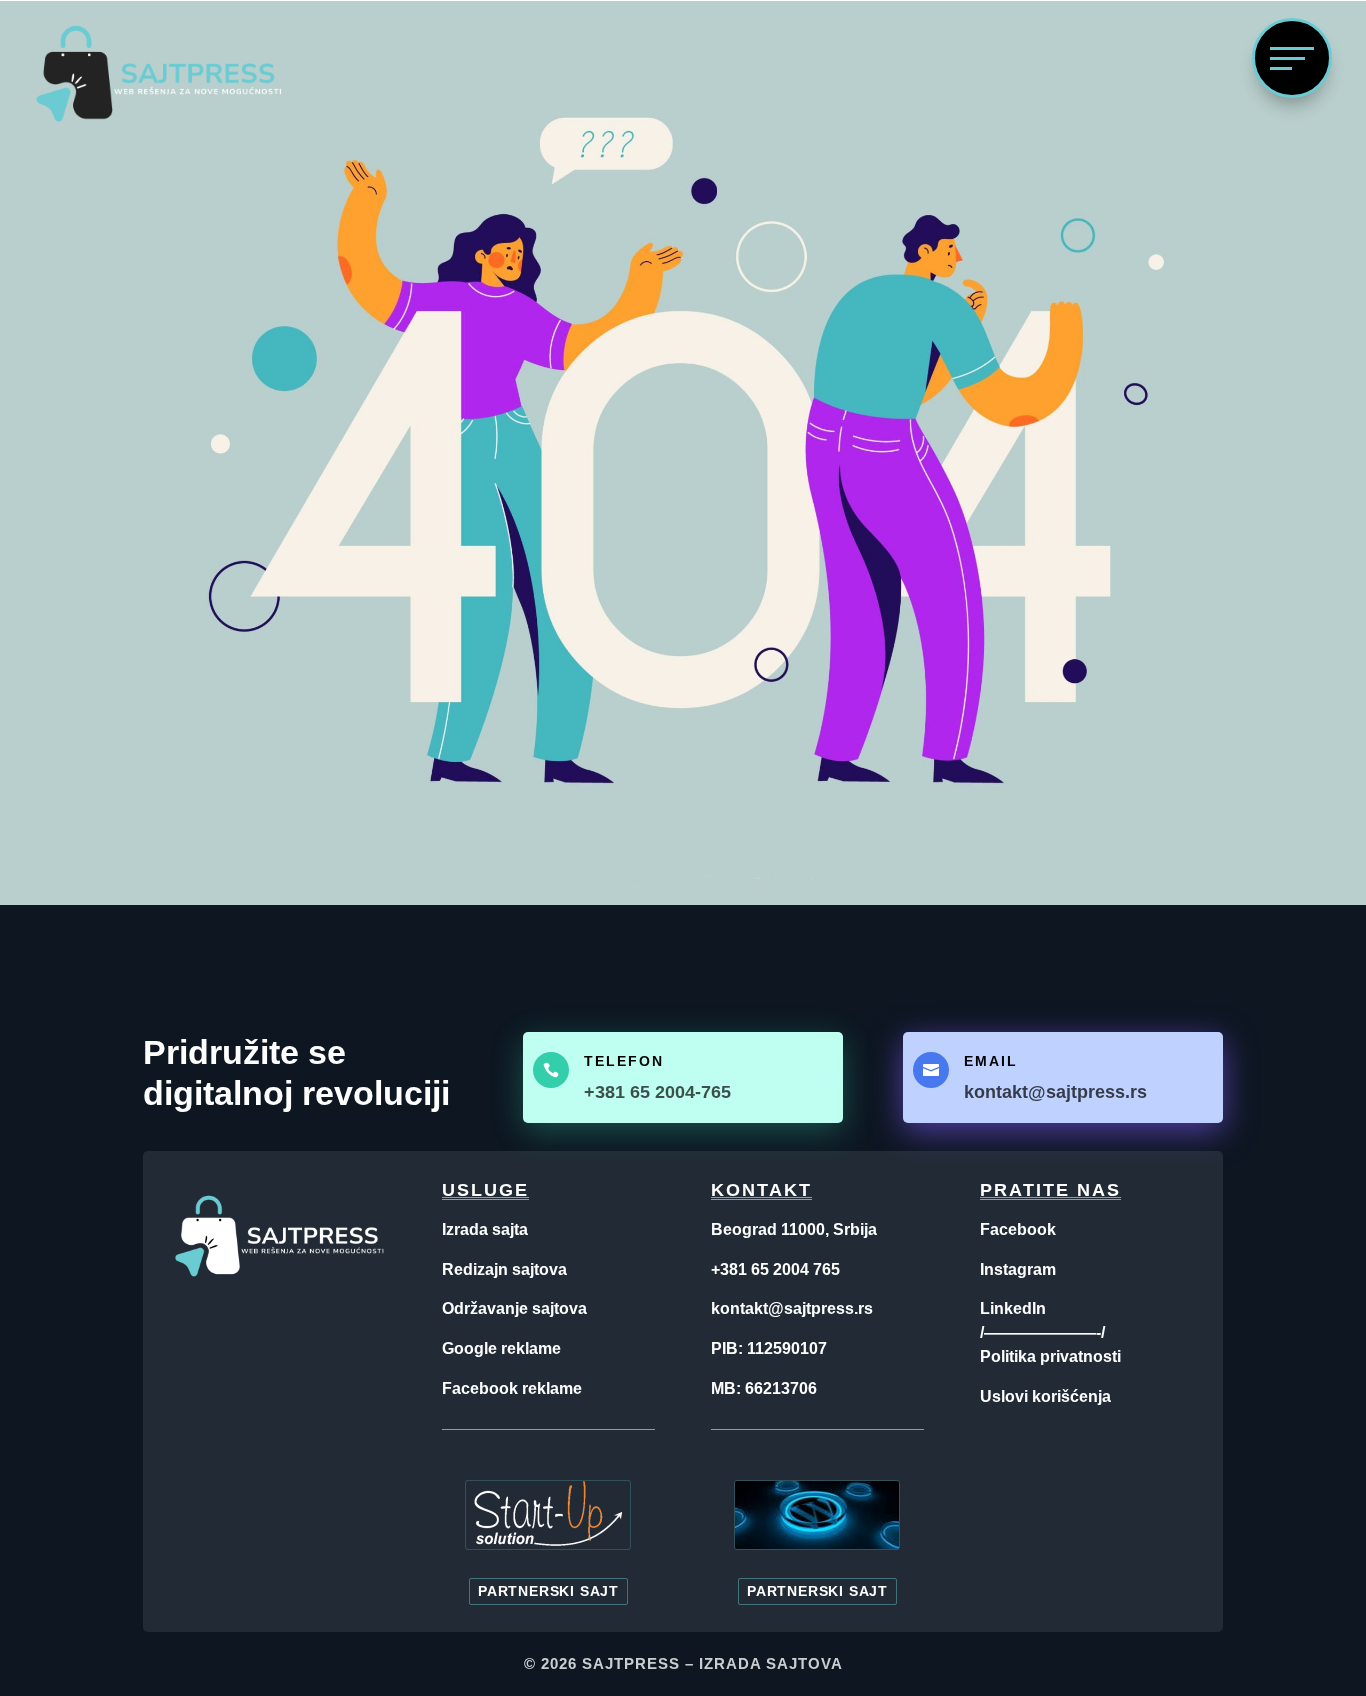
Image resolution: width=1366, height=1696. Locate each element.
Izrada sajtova (771, 1663)
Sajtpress (631, 1663)
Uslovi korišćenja (1045, 1396)
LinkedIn (1013, 1308)
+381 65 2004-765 (657, 1092)
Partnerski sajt (548, 1591)
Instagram (1018, 1269)
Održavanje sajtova (514, 1308)
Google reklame (501, 1348)
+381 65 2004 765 (775, 1269)
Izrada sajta (485, 1229)
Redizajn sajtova (504, 1269)
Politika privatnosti (1050, 1356)
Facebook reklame (512, 1388)
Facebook (1018, 1229)
